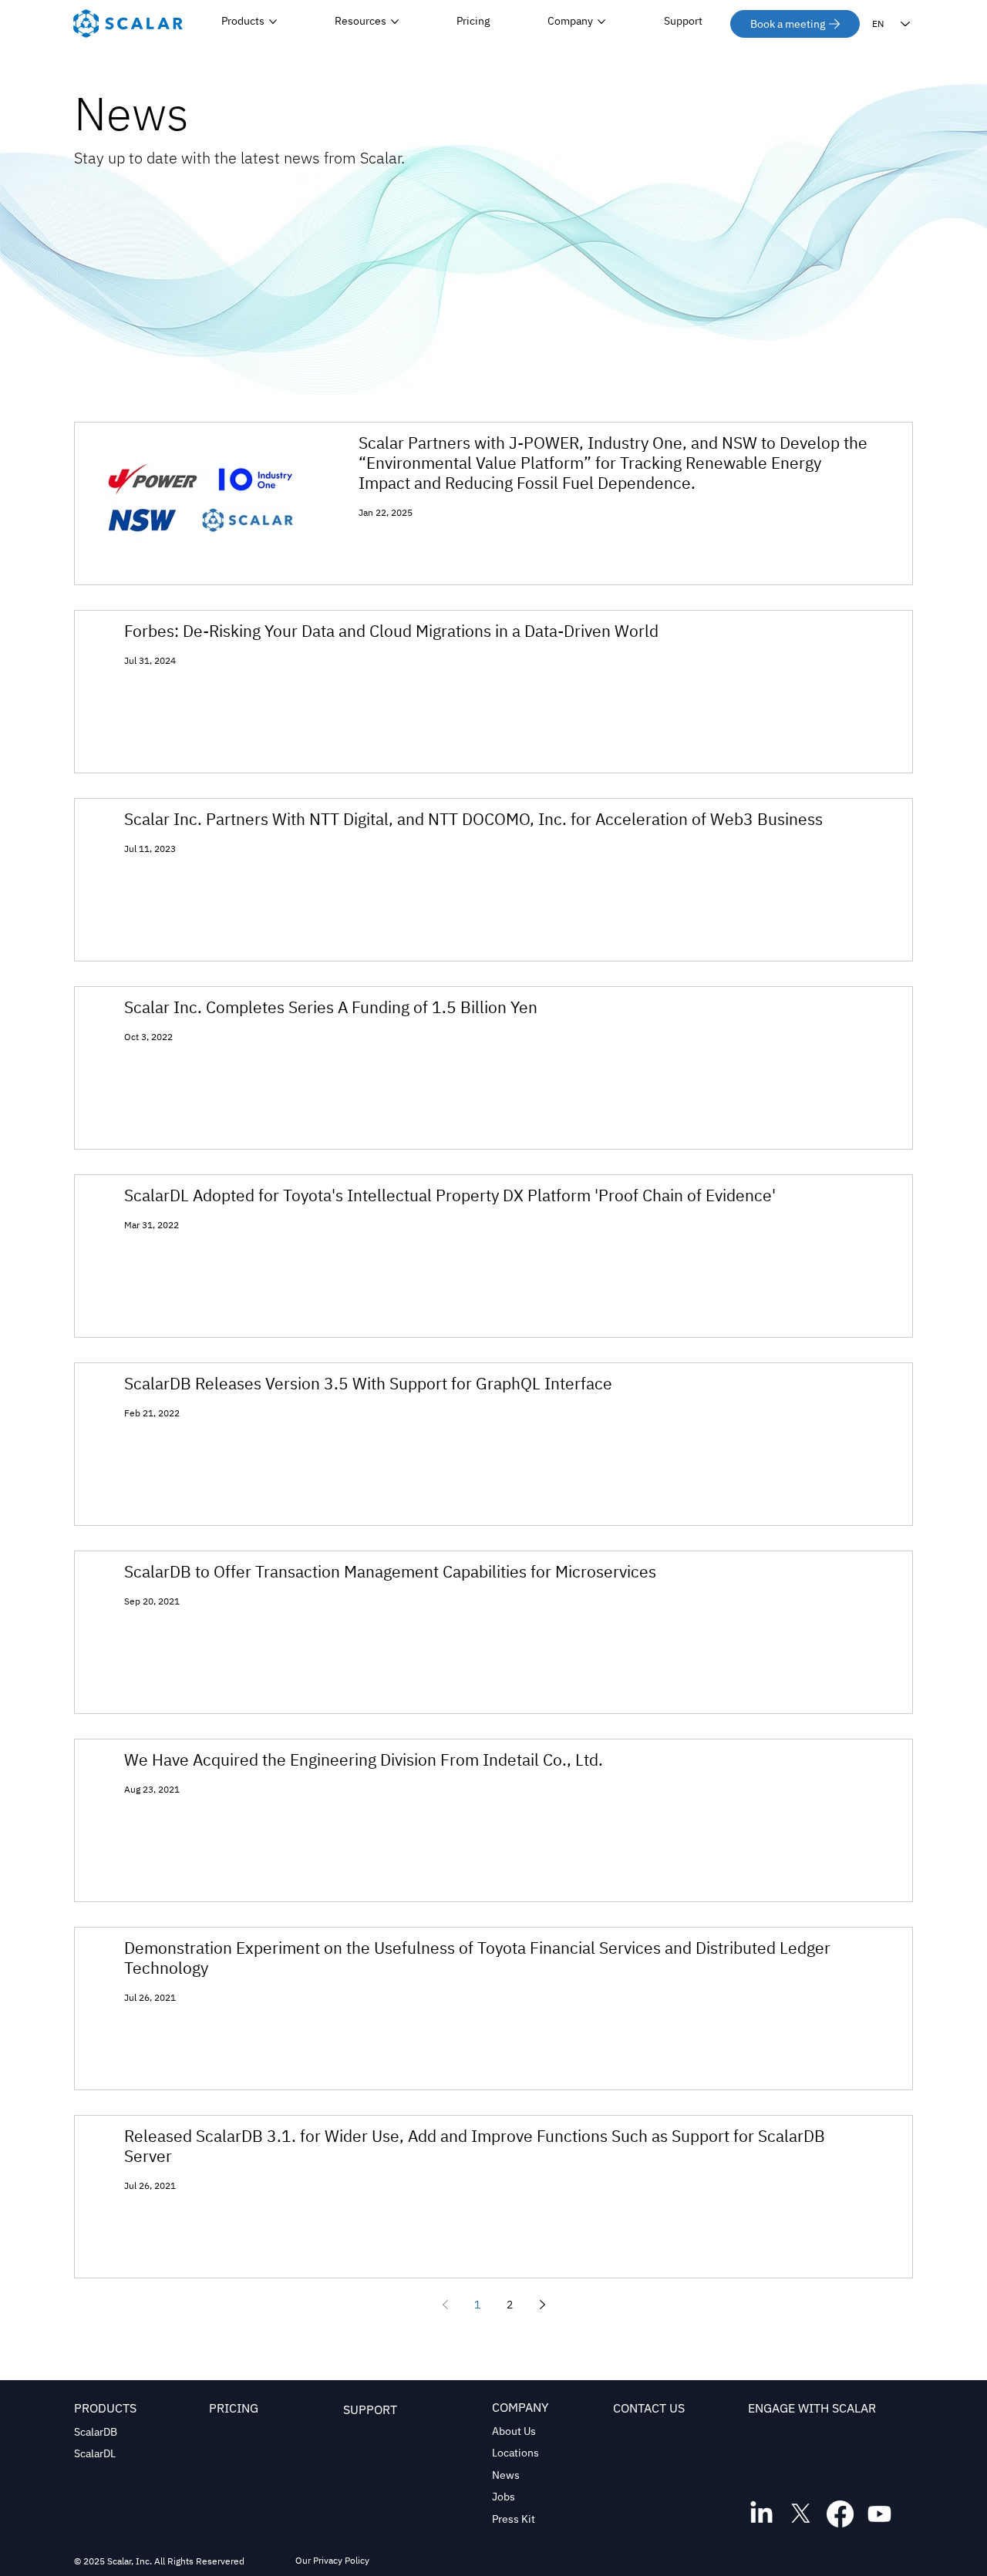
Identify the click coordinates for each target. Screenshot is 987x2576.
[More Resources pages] (395, 22)
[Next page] (542, 2305)
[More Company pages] (601, 22)
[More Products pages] (273, 22)
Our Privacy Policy (332, 2560)
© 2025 (91, 2561)
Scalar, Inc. (130, 2561)
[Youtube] (879, 2514)
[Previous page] (445, 2305)
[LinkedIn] (761, 2514)
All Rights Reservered (198, 2561)
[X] (801, 2514)
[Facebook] (840, 2514)
